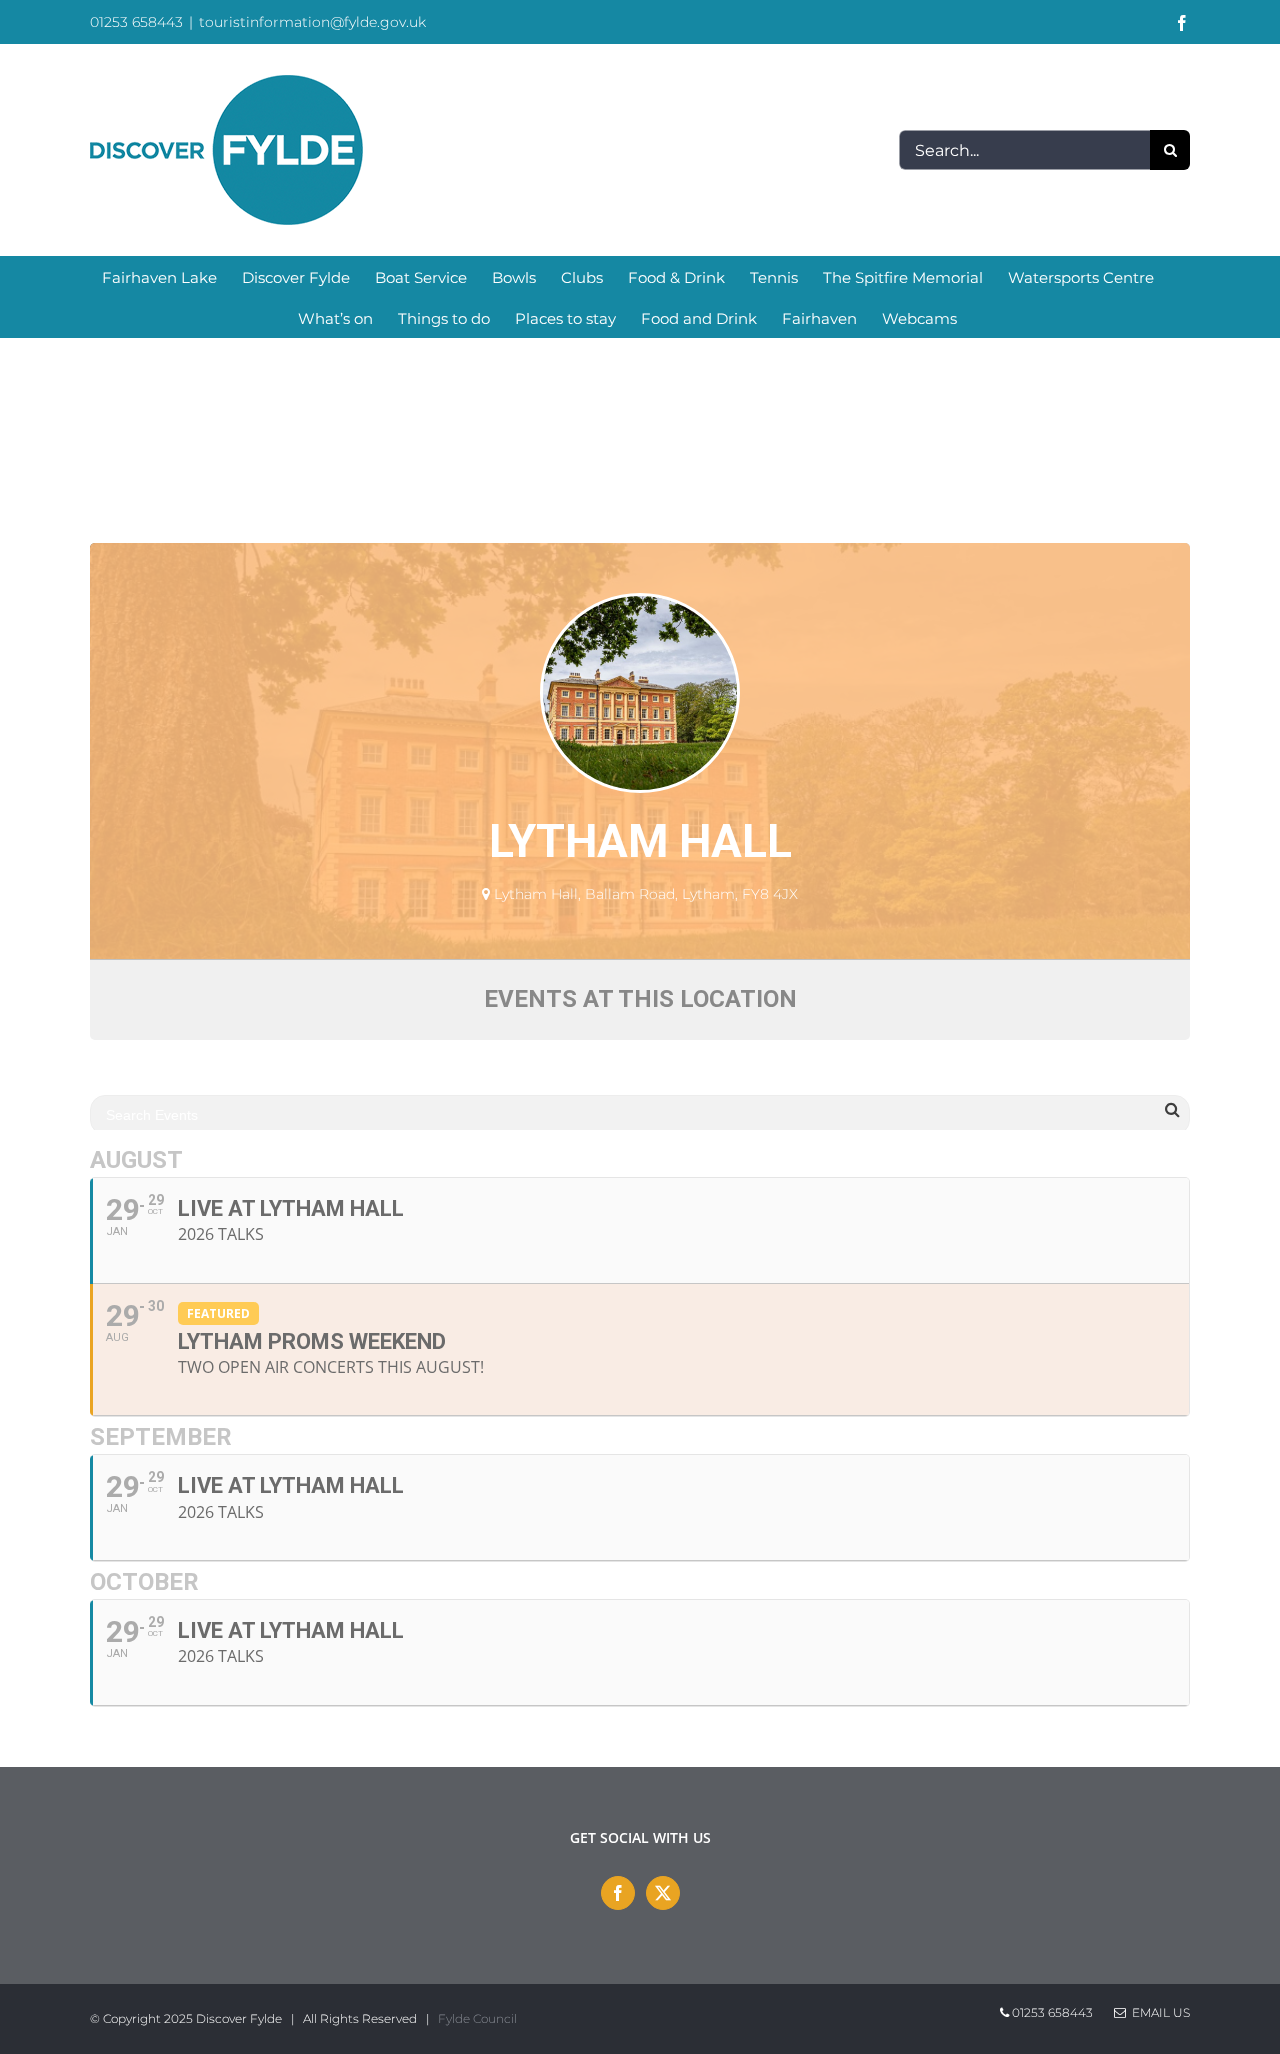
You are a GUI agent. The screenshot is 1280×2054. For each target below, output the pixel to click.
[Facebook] (618, 1893)
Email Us (1158, 2012)
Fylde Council (477, 2018)
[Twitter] (663, 1893)
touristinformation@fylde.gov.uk (312, 22)
